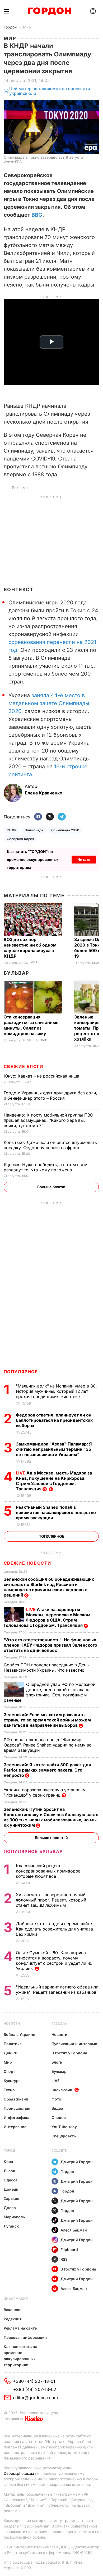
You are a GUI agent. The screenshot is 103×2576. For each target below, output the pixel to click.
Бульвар (17, 973)
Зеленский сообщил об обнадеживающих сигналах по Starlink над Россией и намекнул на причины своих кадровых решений (49, 1587)
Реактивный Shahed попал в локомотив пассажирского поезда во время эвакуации (56, 1512)
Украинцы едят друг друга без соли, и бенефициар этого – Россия (50, 1095)
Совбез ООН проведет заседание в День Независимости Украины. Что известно (46, 1667)
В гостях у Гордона (69, 2053)
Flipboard (69, 2250)
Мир (27, 27)
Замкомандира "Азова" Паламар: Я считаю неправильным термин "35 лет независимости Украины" (54, 1449)
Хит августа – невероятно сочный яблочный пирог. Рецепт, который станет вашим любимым (51, 1900)
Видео (57, 2108)
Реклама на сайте (20, 2328)
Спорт (9, 2071)
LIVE (55, 2081)
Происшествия (18, 2108)
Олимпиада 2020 (65, 830)
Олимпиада (34, 830)
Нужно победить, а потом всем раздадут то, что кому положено (46, 1167)
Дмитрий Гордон (77, 2162)
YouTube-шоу (64, 2127)
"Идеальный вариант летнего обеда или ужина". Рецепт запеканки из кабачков (57, 1990)
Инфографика (17, 2117)
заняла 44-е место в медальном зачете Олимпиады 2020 (49, 703)
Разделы (60, 2023)
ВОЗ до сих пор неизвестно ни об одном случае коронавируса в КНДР (30, 948)
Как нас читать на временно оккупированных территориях (20, 2356)
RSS (64, 2259)
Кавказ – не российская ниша (42, 1076)
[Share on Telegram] (62, 817)
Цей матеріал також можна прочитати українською (50, 91)
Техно (9, 2090)
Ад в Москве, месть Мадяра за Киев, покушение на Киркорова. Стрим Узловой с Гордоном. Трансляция (54, 1481)
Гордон (10, 27)
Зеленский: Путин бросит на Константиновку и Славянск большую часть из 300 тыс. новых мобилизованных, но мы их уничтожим (51, 1817)
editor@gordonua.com (35, 2398)
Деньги (11, 2053)
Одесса (11, 2180)
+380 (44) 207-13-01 (34, 2381)
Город (9, 2150)
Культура (12, 2081)
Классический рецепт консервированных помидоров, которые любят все (49, 1871)
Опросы (59, 2117)
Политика (13, 2044)
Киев (8, 2162)
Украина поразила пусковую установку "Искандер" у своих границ (45, 1792)
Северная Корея (21, 839)
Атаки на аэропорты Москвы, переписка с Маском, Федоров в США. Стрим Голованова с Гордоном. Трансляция (48, 1617)
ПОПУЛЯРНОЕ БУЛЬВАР (33, 1851)
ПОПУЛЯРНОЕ (21, 1372)
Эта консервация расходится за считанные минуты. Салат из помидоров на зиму (31, 1025)
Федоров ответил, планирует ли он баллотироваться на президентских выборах (54, 1420)
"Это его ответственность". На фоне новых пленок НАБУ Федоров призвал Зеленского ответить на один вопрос (50, 1645)
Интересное (15, 2127)
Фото (56, 2099)
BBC (37, 215)
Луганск (11, 2226)
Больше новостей (51, 1838)
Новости (12, 2023)
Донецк (11, 2189)
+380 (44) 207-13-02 (35, 2389)
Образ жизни (16, 2099)
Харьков (11, 2198)
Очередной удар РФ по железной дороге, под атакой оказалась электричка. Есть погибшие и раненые (50, 1692)
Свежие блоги (24, 1066)
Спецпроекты (64, 2136)
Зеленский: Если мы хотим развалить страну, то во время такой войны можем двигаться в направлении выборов (47, 1720)
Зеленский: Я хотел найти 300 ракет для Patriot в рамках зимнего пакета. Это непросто (47, 1770)
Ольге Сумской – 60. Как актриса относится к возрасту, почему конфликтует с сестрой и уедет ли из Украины (54, 1961)
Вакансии (13, 2310)
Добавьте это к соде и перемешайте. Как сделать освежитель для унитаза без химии (55, 1929)
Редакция (13, 2319)
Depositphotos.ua (19, 2473)
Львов (9, 2171)
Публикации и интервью (74, 2044)
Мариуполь (14, 2217)
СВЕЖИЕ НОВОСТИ (27, 1563)
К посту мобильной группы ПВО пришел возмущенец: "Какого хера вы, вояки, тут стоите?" (48, 1120)
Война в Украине (19, 2034)
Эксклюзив (62, 2090)
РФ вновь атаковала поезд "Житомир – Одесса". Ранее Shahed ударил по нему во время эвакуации (48, 1745)
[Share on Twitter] (50, 817)
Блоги (57, 2062)
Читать (84, 859)
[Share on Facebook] (38, 817)
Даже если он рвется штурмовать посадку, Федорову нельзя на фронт (50, 1145)
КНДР (12, 830)
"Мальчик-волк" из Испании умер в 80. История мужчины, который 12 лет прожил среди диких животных (56, 1391)
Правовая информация (25, 2337)
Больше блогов (51, 1187)
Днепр (10, 2208)
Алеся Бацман (74, 2230)
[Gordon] (50, 11)
